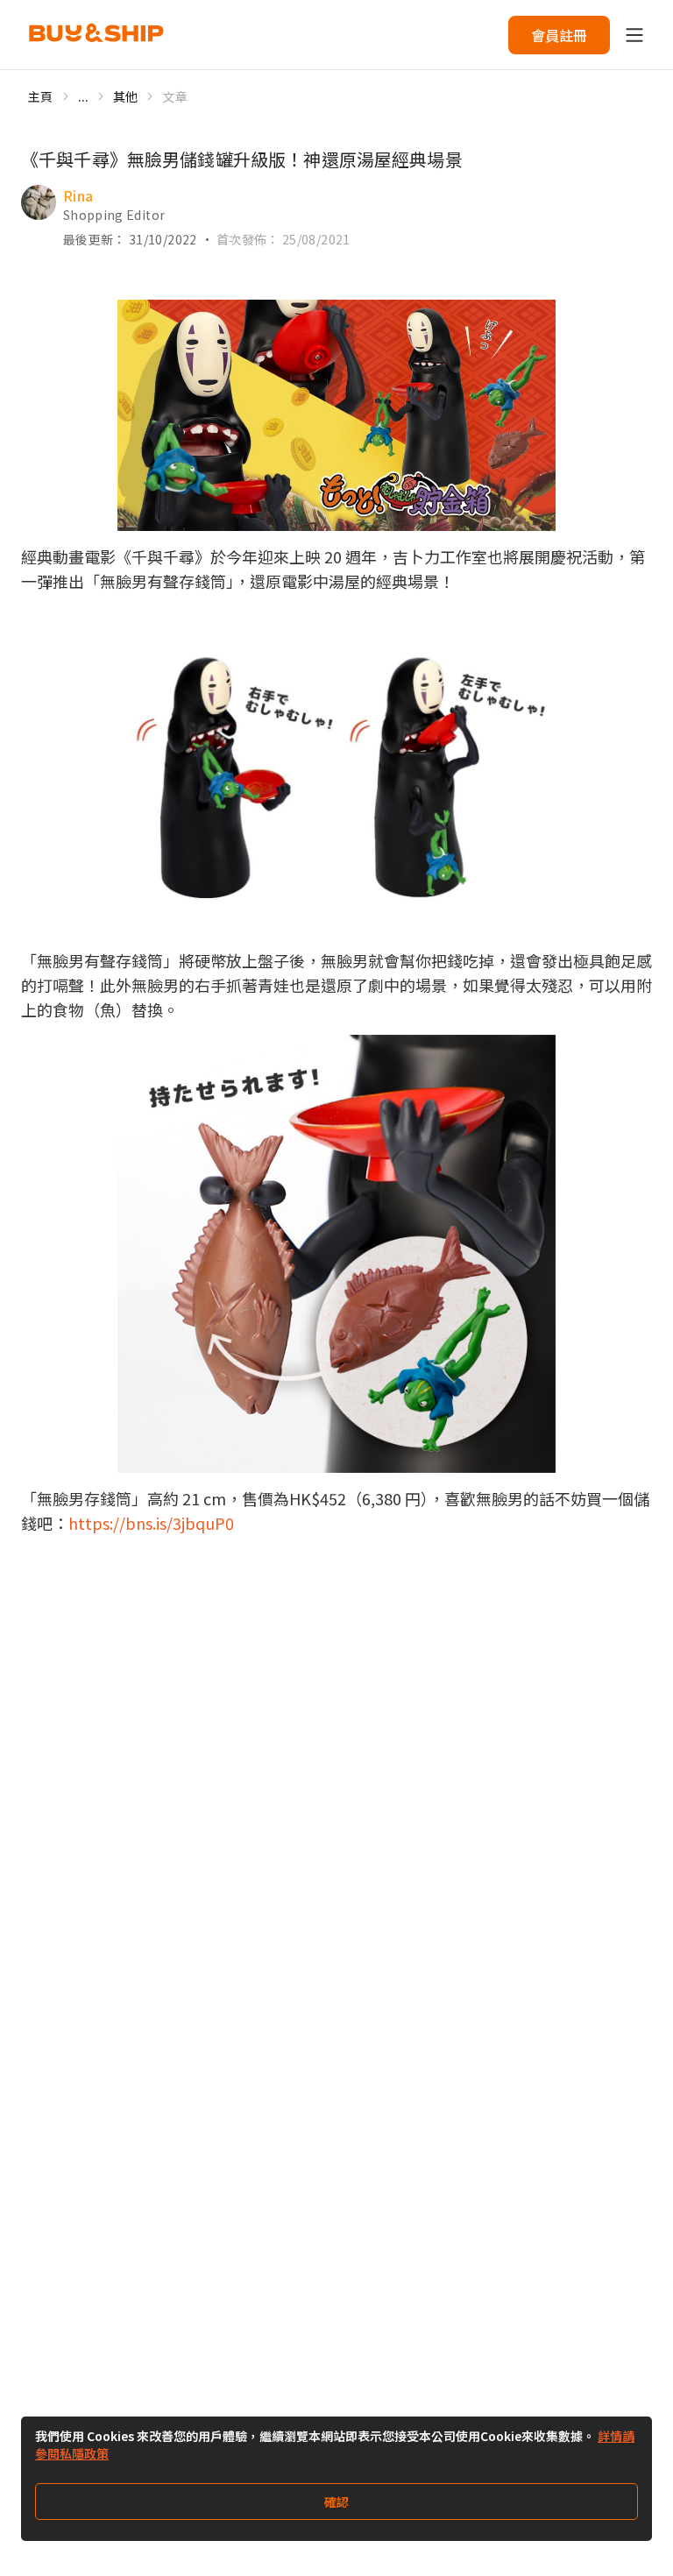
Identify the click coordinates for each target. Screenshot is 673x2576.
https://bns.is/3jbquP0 (151, 1523)
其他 (126, 96)
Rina (78, 195)
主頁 (41, 96)
